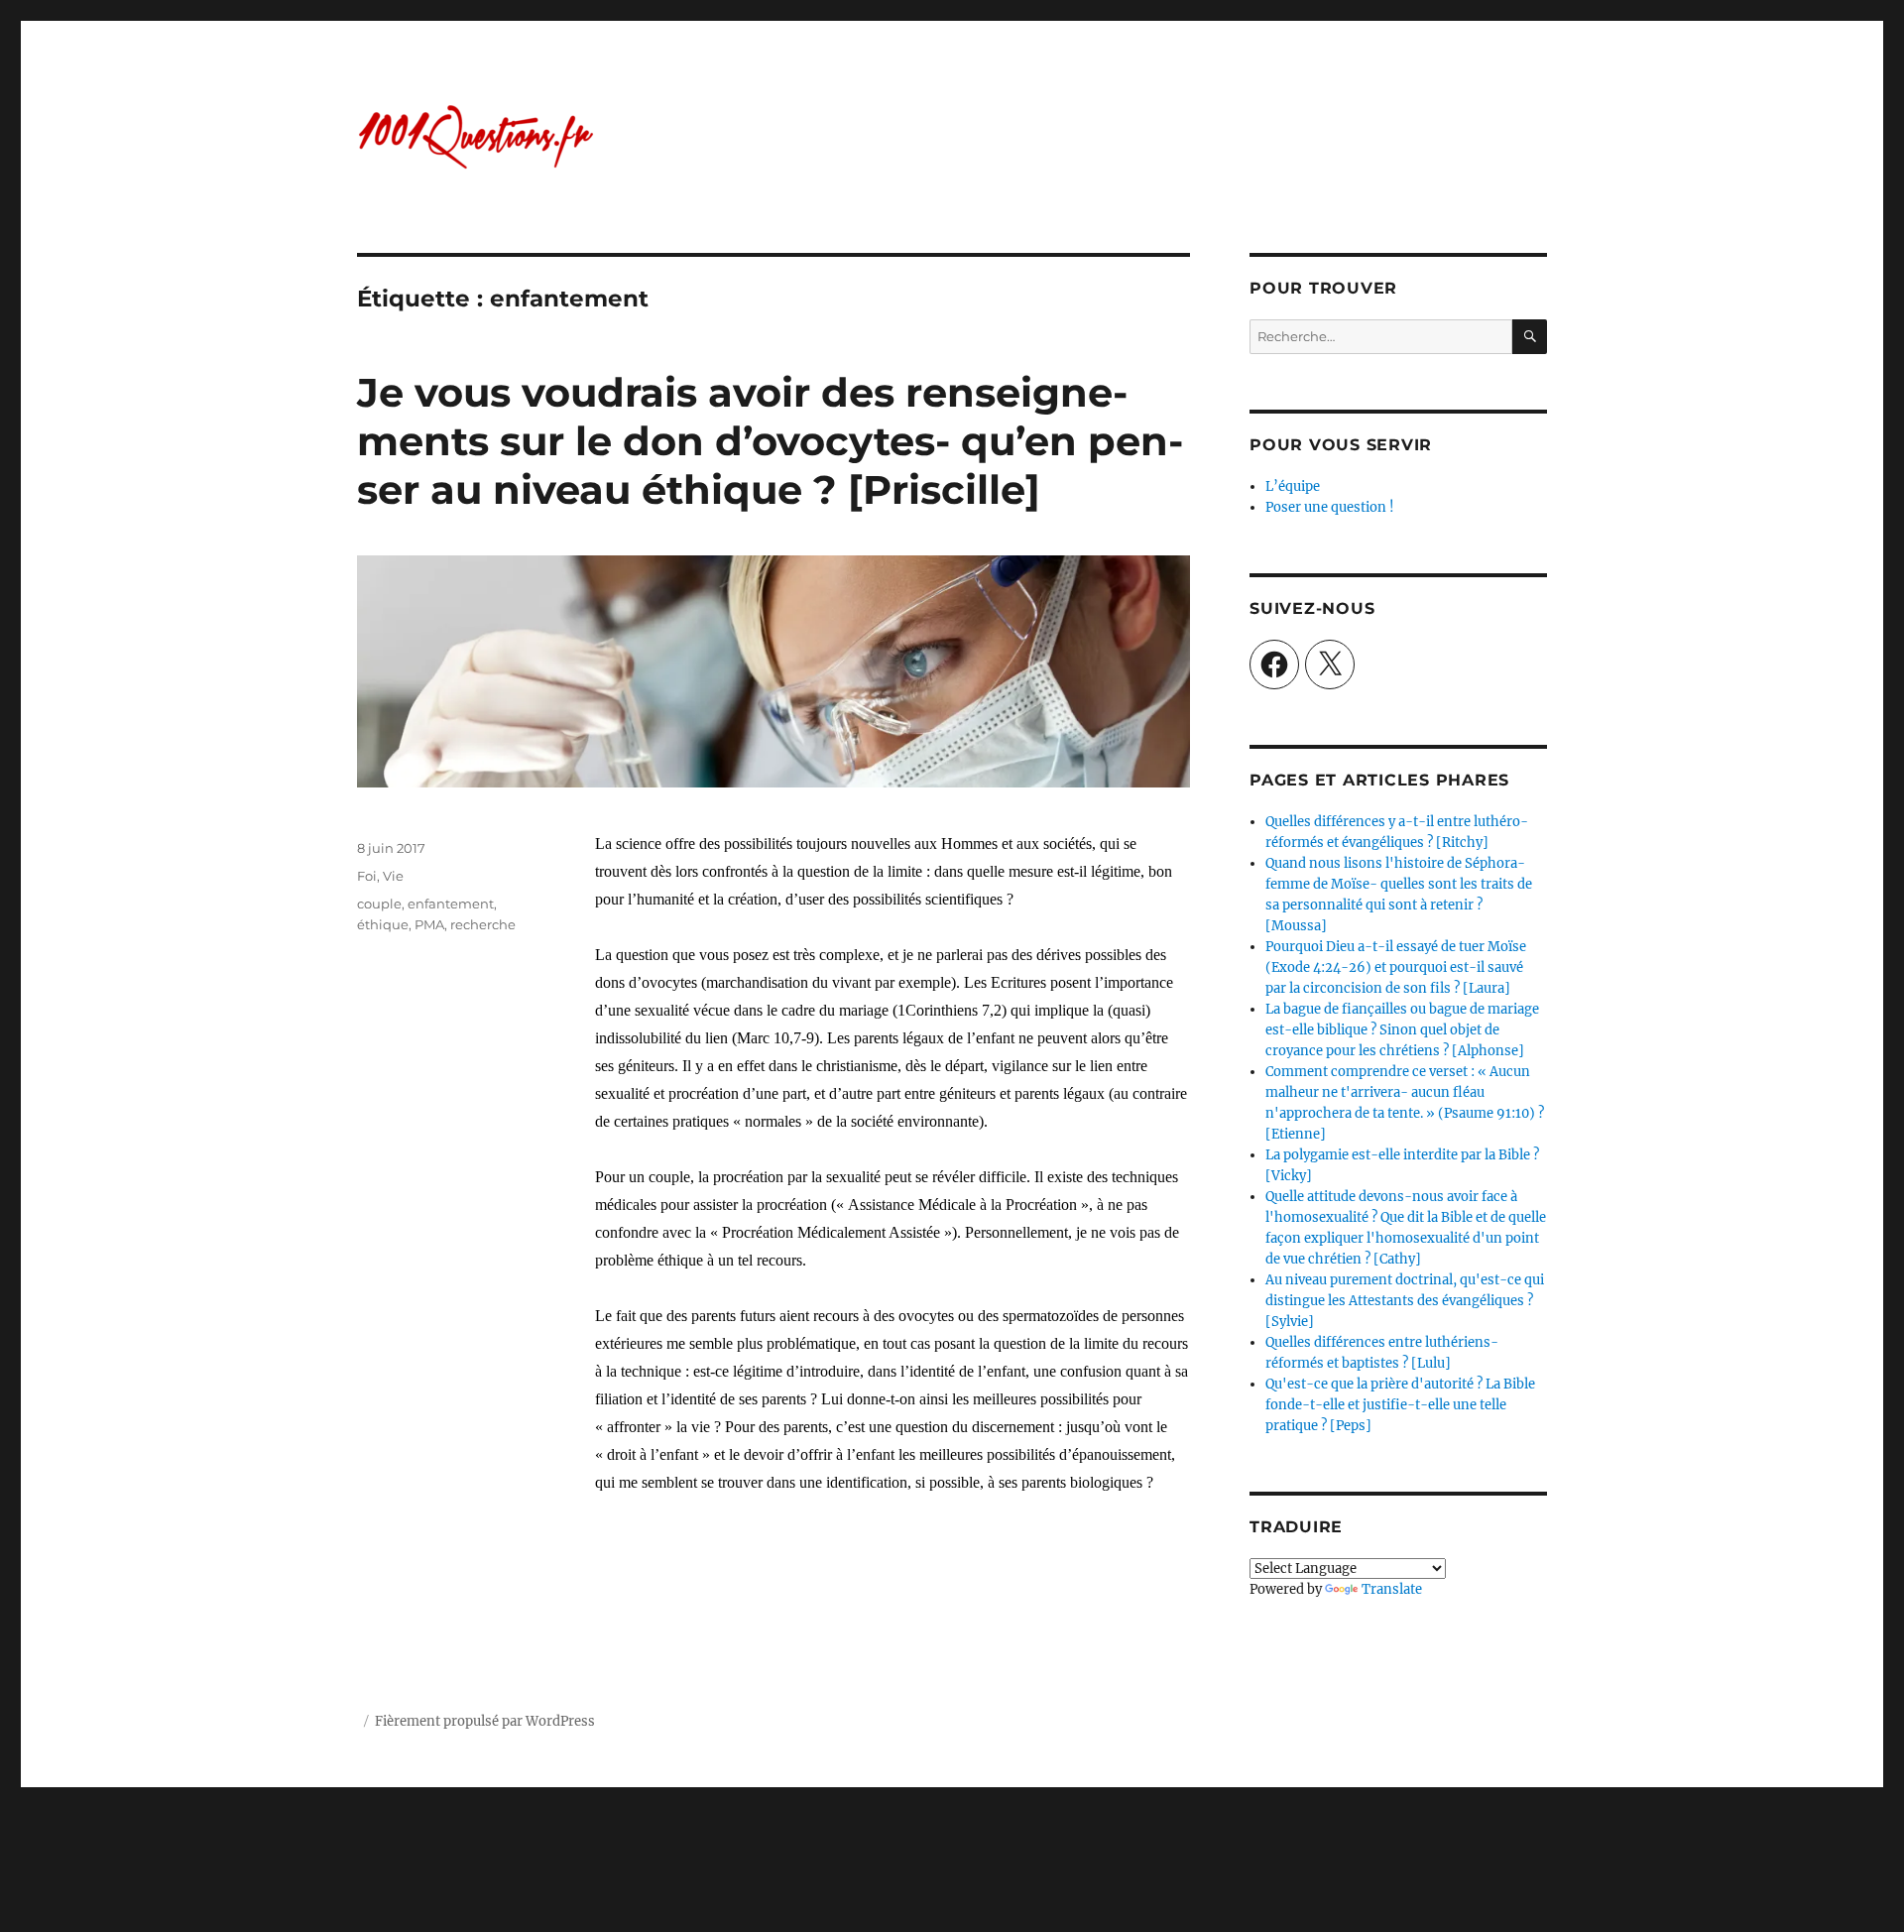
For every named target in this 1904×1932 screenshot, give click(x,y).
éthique (383, 924)
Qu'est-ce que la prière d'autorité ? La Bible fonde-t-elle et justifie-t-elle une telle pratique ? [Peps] (1400, 1405)
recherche (483, 924)
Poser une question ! (1330, 507)
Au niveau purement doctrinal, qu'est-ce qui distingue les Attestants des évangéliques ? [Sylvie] (1405, 1301)
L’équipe (1293, 486)
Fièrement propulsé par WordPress (485, 1721)
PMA (429, 924)
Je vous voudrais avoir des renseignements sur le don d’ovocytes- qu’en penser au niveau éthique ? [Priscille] (770, 441)
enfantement (451, 904)
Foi (367, 876)
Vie (393, 876)
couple (379, 904)
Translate (1392, 1589)
